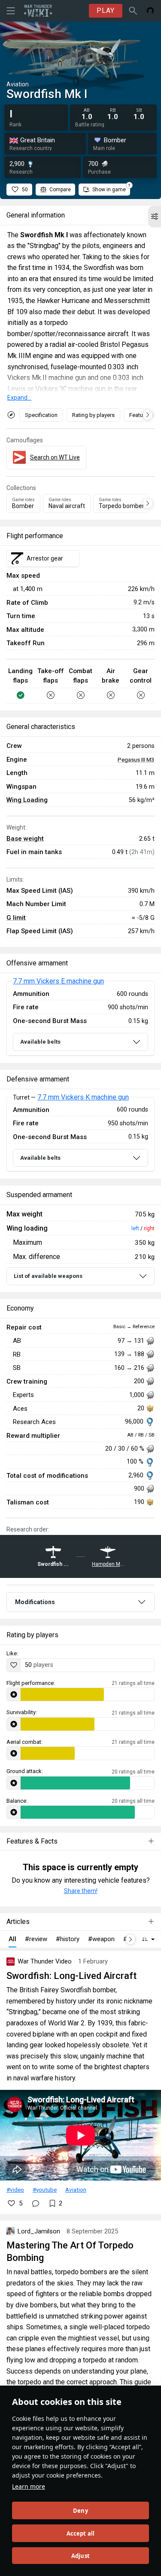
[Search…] (133, 11)
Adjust (80, 2556)
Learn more (29, 2486)
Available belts (40, 1042)
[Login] (150, 11)
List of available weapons (48, 1276)
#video (15, 2190)
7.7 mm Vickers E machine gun (58, 981)
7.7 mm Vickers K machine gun (83, 1097)
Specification (41, 415)
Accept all (81, 2533)
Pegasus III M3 (136, 760)
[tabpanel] (80, 1018)
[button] (155, 217)
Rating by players (93, 415)
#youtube (45, 2190)
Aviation (76, 2190)
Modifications (35, 1602)
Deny (80, 2511)
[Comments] (36, 2203)
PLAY (106, 11)
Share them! (81, 1891)
